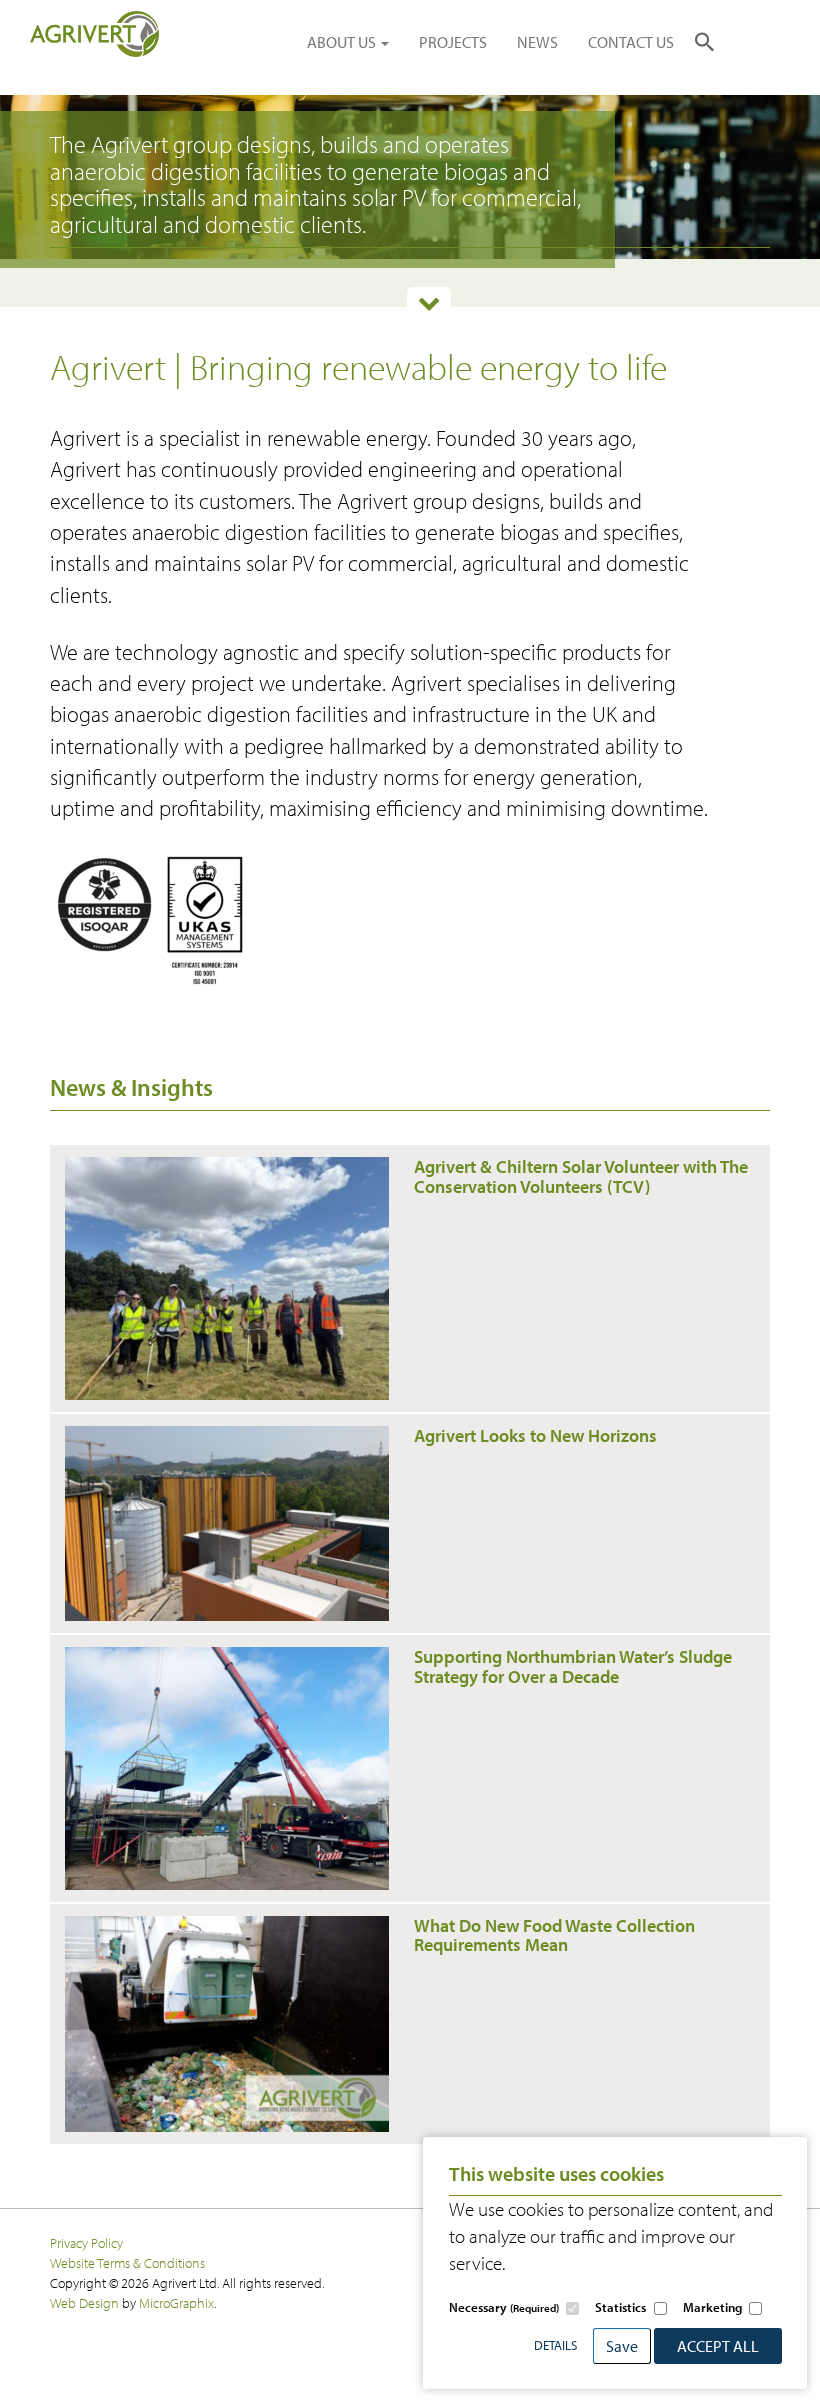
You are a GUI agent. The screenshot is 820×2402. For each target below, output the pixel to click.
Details (555, 2345)
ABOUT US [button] (343, 42)
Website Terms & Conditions (127, 2262)
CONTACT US (631, 42)
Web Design (84, 2302)
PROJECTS (453, 42)
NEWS (537, 42)
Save (622, 2346)
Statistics (620, 2307)
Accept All (718, 2346)
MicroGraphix (176, 2302)
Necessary (504, 2307)
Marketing (712, 2307)
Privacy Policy (86, 2242)
